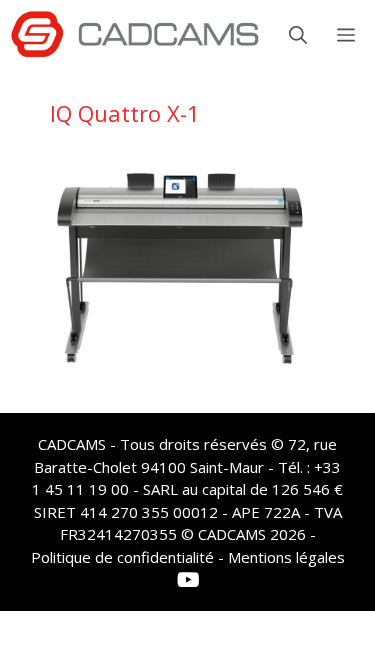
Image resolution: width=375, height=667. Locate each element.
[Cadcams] (135, 35)
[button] (298, 35)
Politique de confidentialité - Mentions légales (188, 557)
